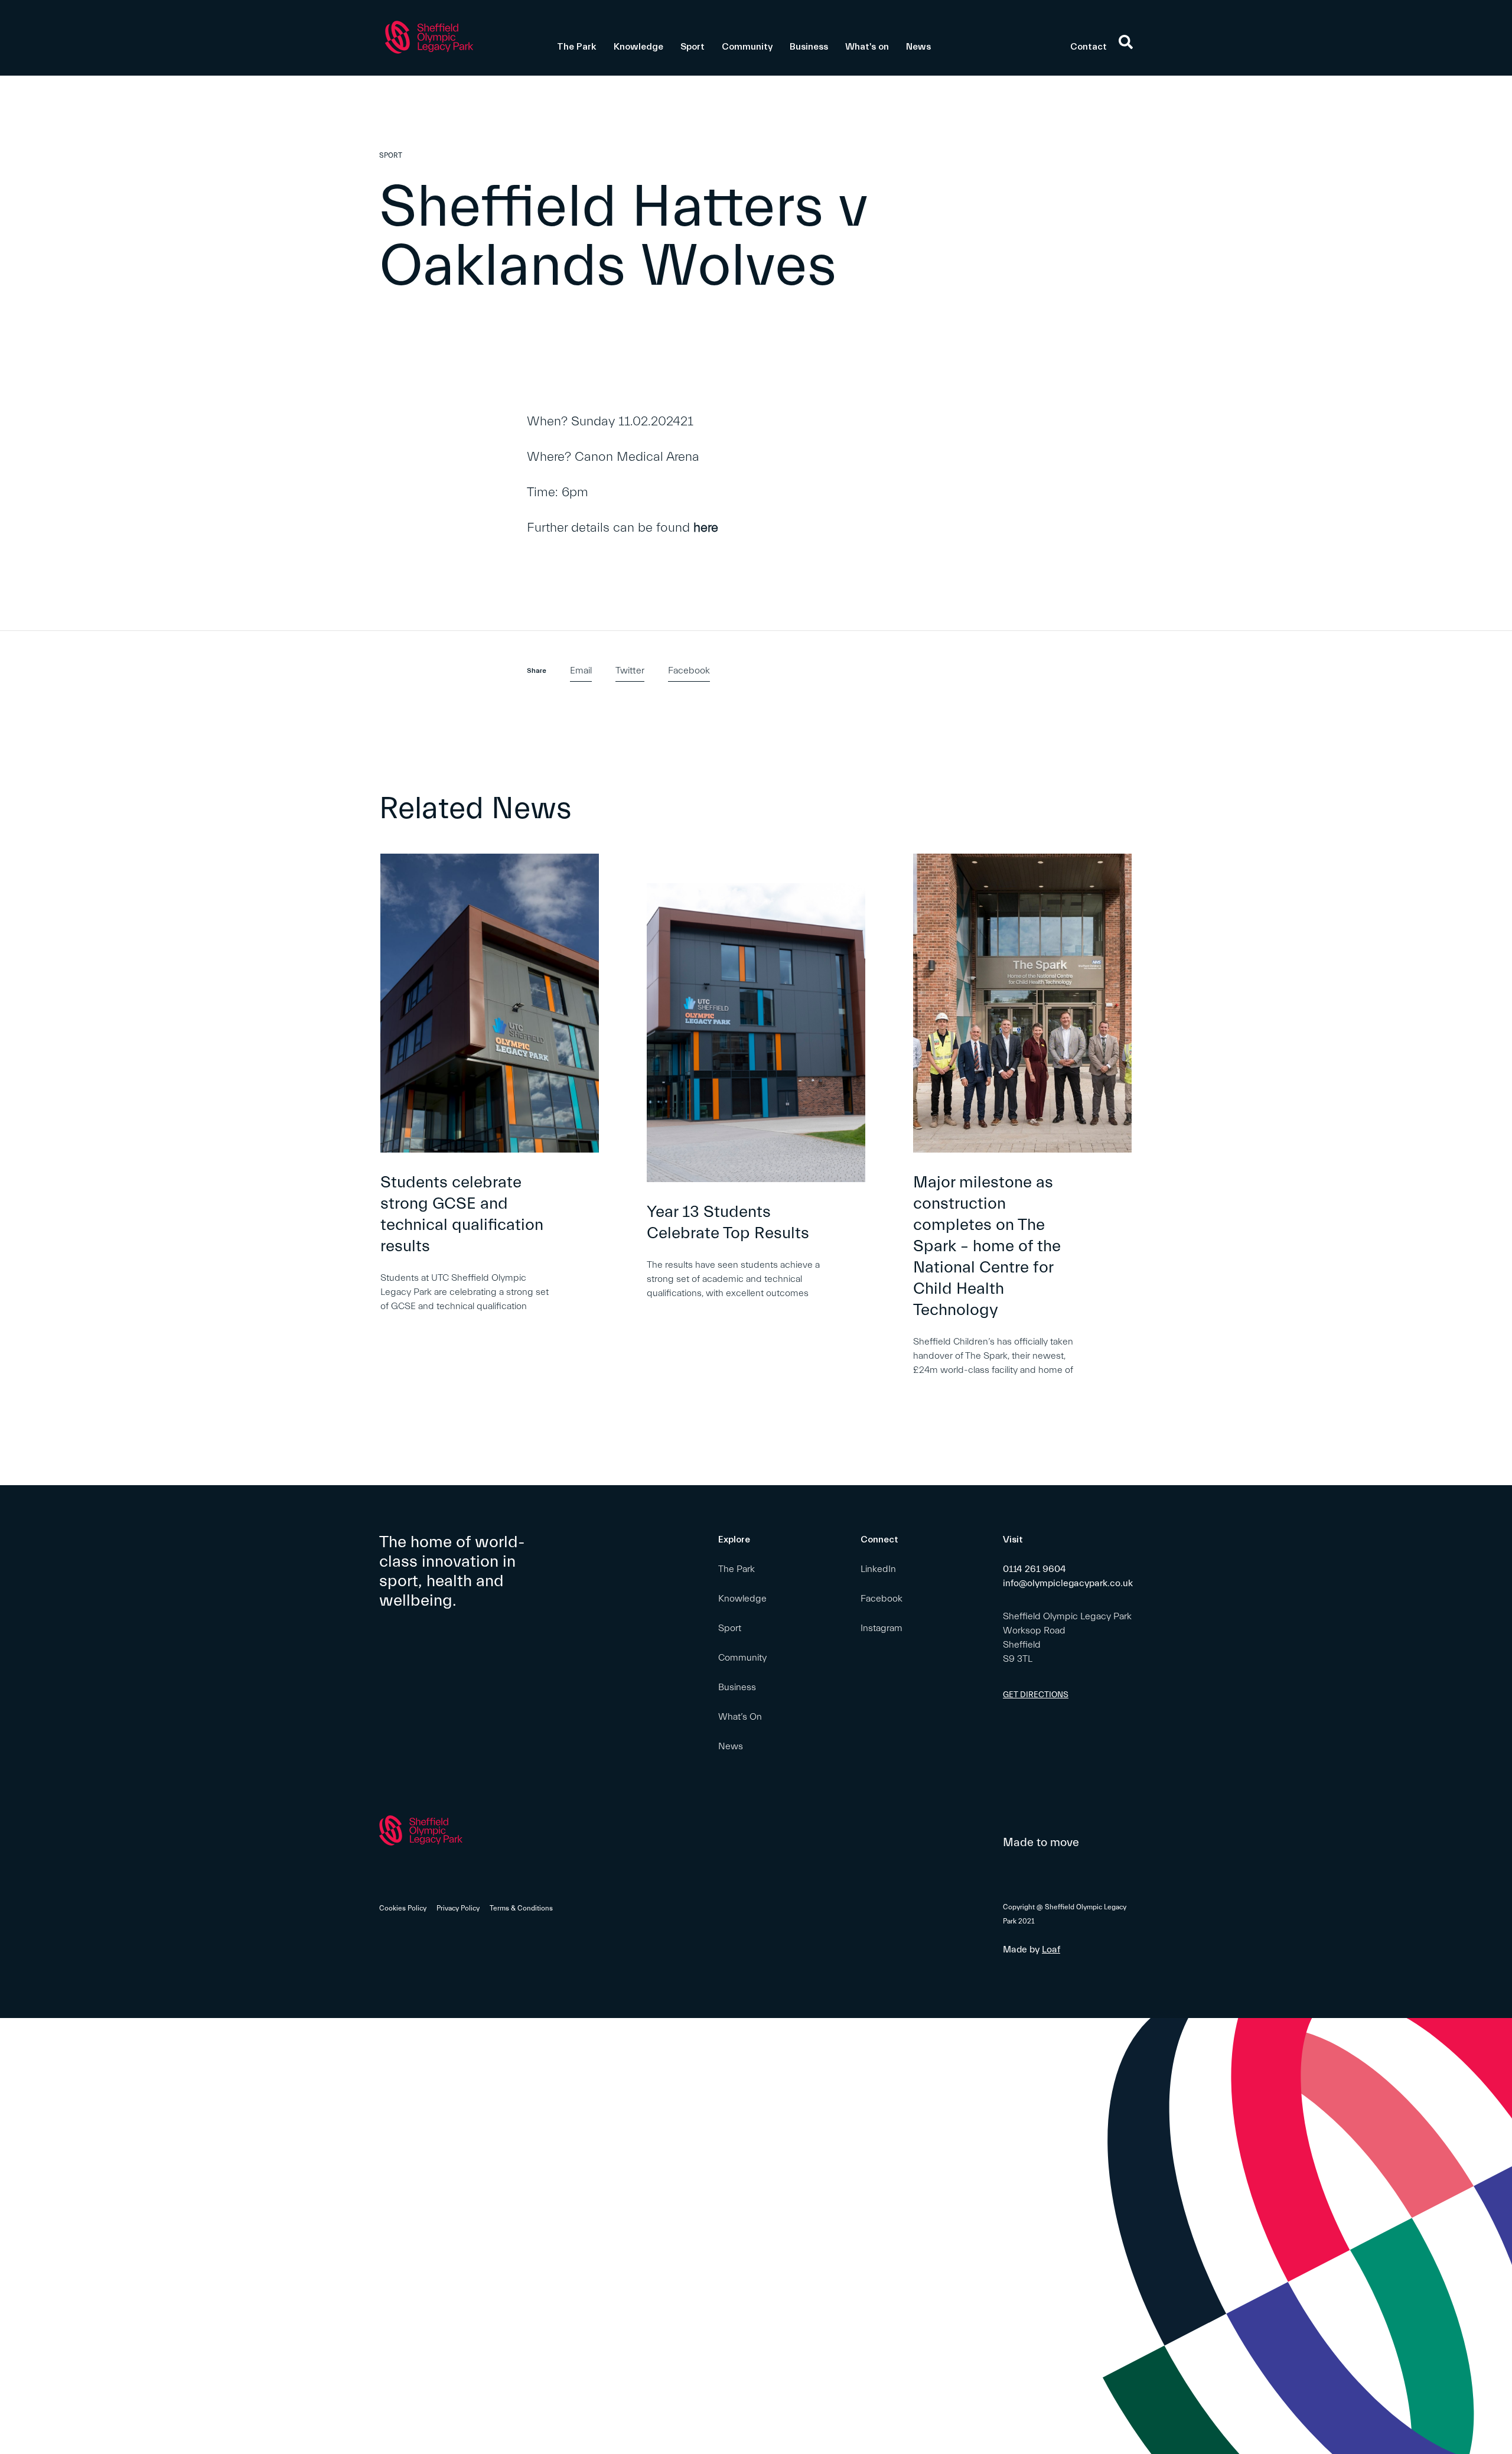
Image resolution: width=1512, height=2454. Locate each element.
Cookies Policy (403, 1908)
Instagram (882, 1628)
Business (809, 47)
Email (581, 671)
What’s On (740, 1717)
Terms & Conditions (521, 1908)
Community (747, 47)
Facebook (689, 671)
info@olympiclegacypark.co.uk (1068, 1583)
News (918, 47)
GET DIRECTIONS (1036, 1695)
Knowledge (638, 47)
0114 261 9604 (1034, 1569)
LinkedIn (878, 1569)
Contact (1089, 47)
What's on (867, 47)
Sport (693, 47)
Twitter (630, 671)
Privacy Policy (458, 1908)
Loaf (1051, 1949)
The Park (577, 47)
